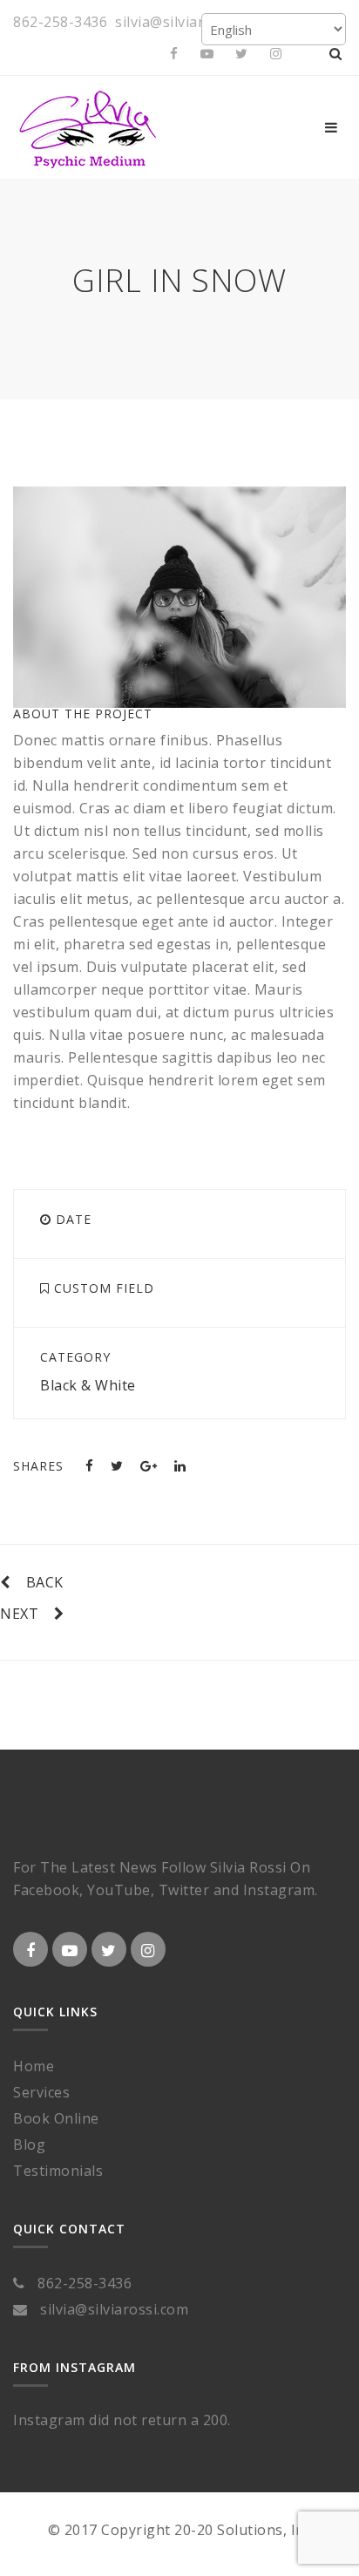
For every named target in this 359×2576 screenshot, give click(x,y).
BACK (45, 1582)
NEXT (19, 1614)
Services (41, 2092)
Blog (29, 2144)
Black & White (88, 1385)
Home (34, 2066)
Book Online (56, 2118)
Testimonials (58, 2171)
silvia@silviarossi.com (189, 22)
